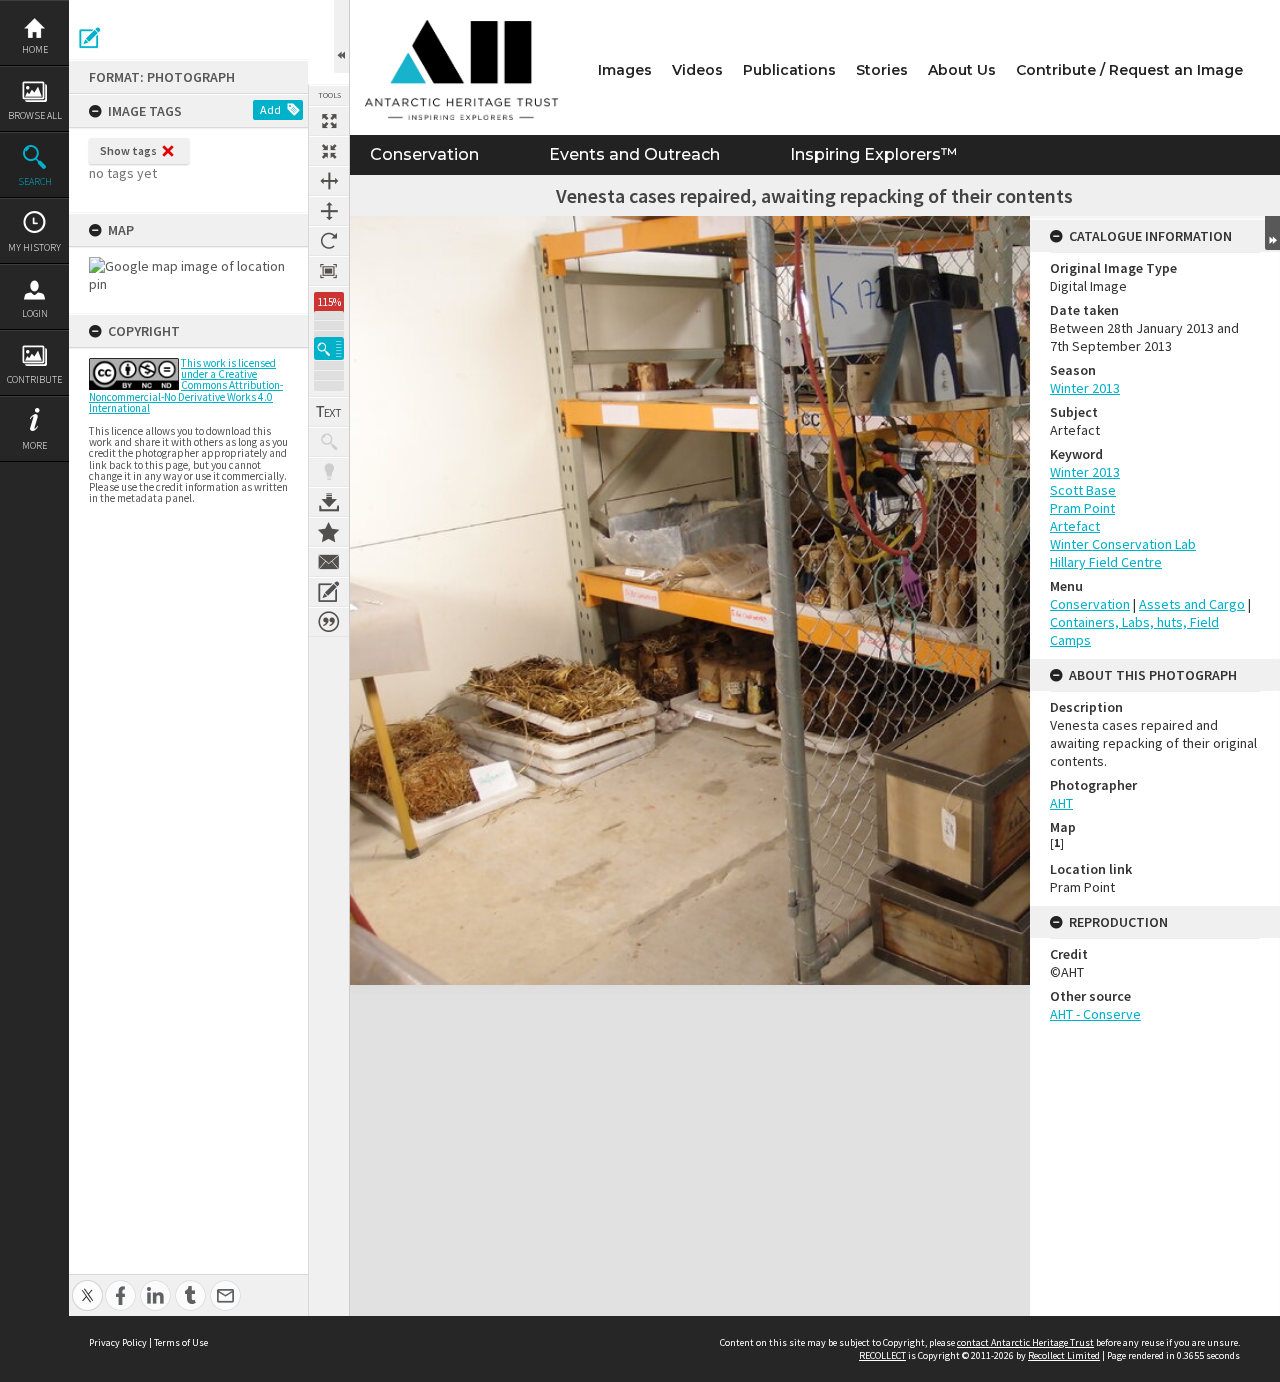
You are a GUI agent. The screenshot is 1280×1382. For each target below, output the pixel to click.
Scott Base (1083, 490)
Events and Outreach (634, 154)
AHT (1061, 803)
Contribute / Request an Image (1129, 70)
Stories (882, 70)
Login (35, 313)
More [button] (34, 445)
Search (35, 181)
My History (34, 247)
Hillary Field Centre (1106, 562)
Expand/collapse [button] (1272, 233)
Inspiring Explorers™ (873, 154)
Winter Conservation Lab (1123, 544)
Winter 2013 (1085, 388)
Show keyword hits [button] (329, 442)
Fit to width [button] (329, 181)
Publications (789, 70)
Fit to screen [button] (329, 151)
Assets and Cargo (1192, 604)
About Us (962, 70)
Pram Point (1082, 508)
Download (329, 502)
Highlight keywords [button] (329, 472)
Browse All (35, 115)
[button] (329, 348)
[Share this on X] (87, 1284)
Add (270, 109)
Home (35, 49)
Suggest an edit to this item (90, 38)
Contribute (34, 379)
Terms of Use (181, 1342)
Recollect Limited (1064, 1355)
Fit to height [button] (329, 211)
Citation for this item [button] (329, 622)
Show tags (128, 150)
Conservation (424, 154)
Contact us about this (329, 562)
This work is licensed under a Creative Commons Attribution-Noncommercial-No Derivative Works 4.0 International (186, 385)
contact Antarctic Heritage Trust (1025, 1342)
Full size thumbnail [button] (329, 121)
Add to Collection (329, 532)
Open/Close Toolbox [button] (341, 36)
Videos (697, 70)
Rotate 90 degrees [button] (329, 241)
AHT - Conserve (1095, 1014)
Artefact (1075, 526)
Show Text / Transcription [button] (329, 412)
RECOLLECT (882, 1355)
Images (625, 70)
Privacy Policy (118, 1342)
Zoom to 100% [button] (329, 271)
